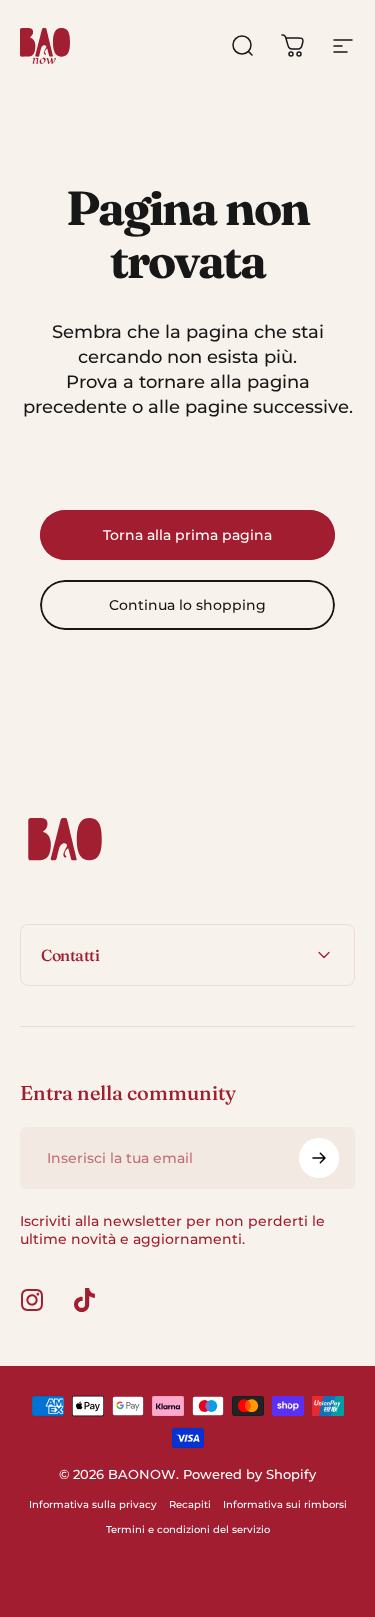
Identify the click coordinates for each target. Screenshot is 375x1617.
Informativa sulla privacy (93, 1504)
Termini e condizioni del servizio (188, 1529)
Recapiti (190, 1504)
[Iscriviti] (319, 1158)
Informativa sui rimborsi (285, 1504)
